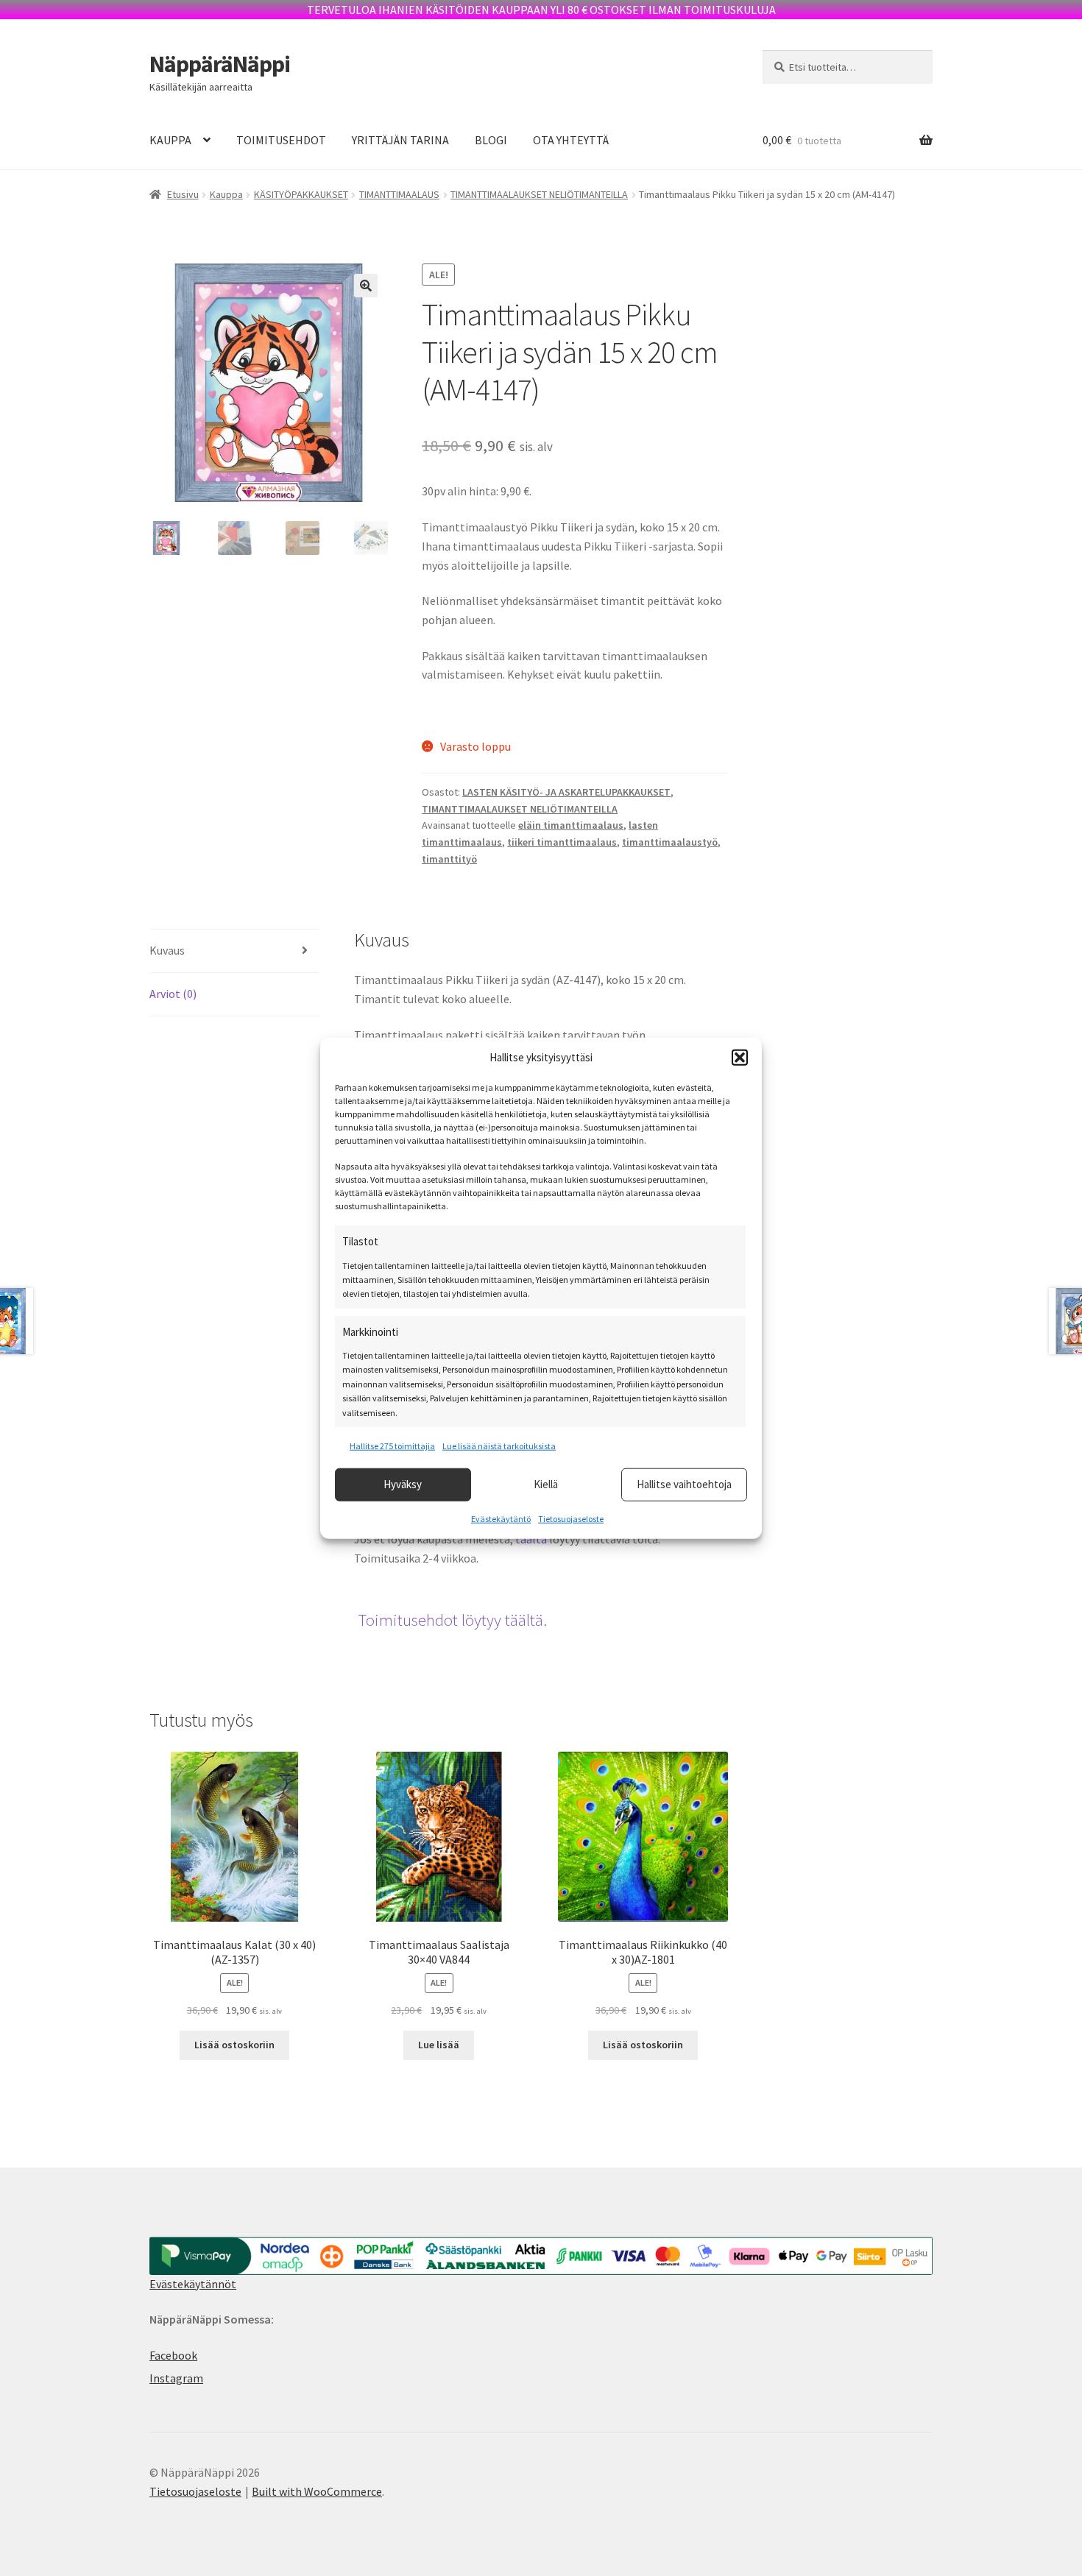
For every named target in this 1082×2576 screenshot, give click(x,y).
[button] (740, 1058)
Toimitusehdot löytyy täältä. (452, 1620)
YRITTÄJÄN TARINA (400, 140)
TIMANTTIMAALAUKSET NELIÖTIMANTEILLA (539, 194)
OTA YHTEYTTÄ (571, 140)
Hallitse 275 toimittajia (392, 1446)
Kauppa (226, 194)
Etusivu (183, 194)
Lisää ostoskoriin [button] (234, 2045)
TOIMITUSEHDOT (281, 140)
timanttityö (449, 859)
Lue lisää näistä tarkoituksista (499, 1446)
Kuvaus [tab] (167, 950)
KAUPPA (170, 140)
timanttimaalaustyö (670, 842)
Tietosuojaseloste (571, 1518)
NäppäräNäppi (220, 64)
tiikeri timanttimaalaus (562, 842)
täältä (531, 1539)
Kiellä (546, 1484)
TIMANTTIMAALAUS (399, 194)
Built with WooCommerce (317, 2491)
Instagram (176, 2378)
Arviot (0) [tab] (173, 994)
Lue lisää (439, 2045)
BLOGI (491, 140)
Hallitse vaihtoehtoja (684, 1484)
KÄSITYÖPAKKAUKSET (301, 194)
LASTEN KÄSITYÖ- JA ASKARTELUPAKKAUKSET (566, 792)
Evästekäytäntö (501, 1518)
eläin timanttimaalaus (571, 825)
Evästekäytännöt (193, 2284)
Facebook (173, 2355)
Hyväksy (403, 1484)
